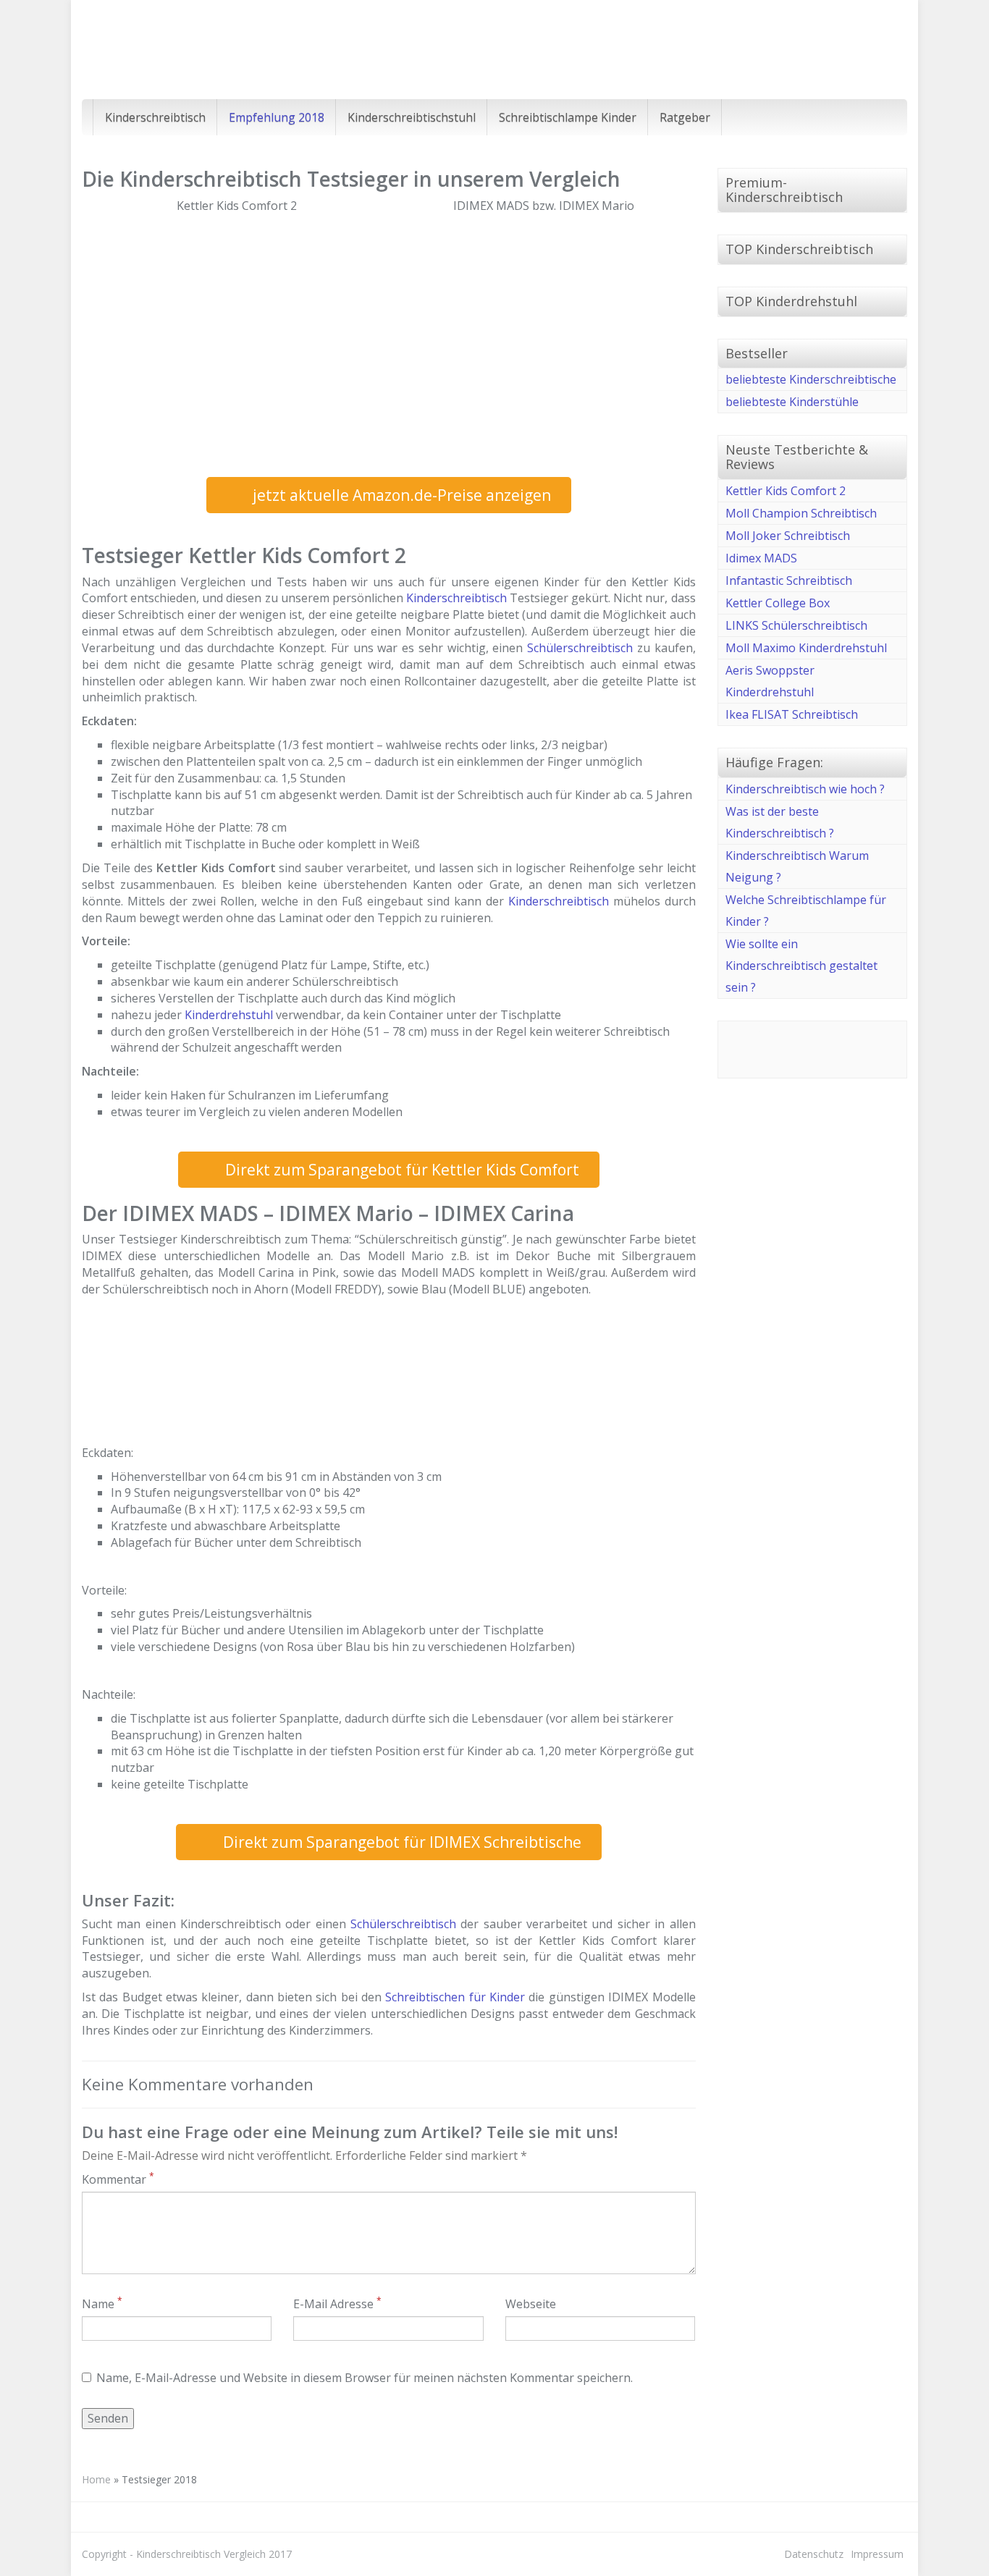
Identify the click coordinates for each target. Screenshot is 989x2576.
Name (102, 2304)
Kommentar (118, 2179)
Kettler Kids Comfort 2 (786, 491)
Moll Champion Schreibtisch (801, 513)
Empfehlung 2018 (277, 117)
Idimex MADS (761, 558)
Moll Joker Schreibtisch (788, 536)
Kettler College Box (778, 603)
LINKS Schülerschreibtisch (796, 625)
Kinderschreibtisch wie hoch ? (805, 789)
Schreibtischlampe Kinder (568, 117)
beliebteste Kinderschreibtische (811, 379)
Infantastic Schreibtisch (789, 580)
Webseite (531, 2304)
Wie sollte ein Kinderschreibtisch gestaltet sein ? (801, 966)
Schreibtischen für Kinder (455, 1997)
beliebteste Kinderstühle (792, 402)
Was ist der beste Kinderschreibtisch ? (780, 822)
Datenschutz (814, 2554)
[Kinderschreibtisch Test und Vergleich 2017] (212, 50)
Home (96, 2479)
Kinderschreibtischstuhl (412, 117)
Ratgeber (685, 117)
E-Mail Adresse (337, 2304)
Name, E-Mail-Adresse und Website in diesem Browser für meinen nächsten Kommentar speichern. (365, 2378)
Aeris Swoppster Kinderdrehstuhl (770, 681)
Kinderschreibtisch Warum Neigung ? (797, 866)
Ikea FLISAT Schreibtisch (792, 714)
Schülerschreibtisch (580, 648)
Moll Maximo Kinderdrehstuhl (806, 648)
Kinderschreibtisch (155, 117)
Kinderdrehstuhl (229, 1015)
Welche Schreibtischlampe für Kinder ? (806, 911)
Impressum (877, 2554)
